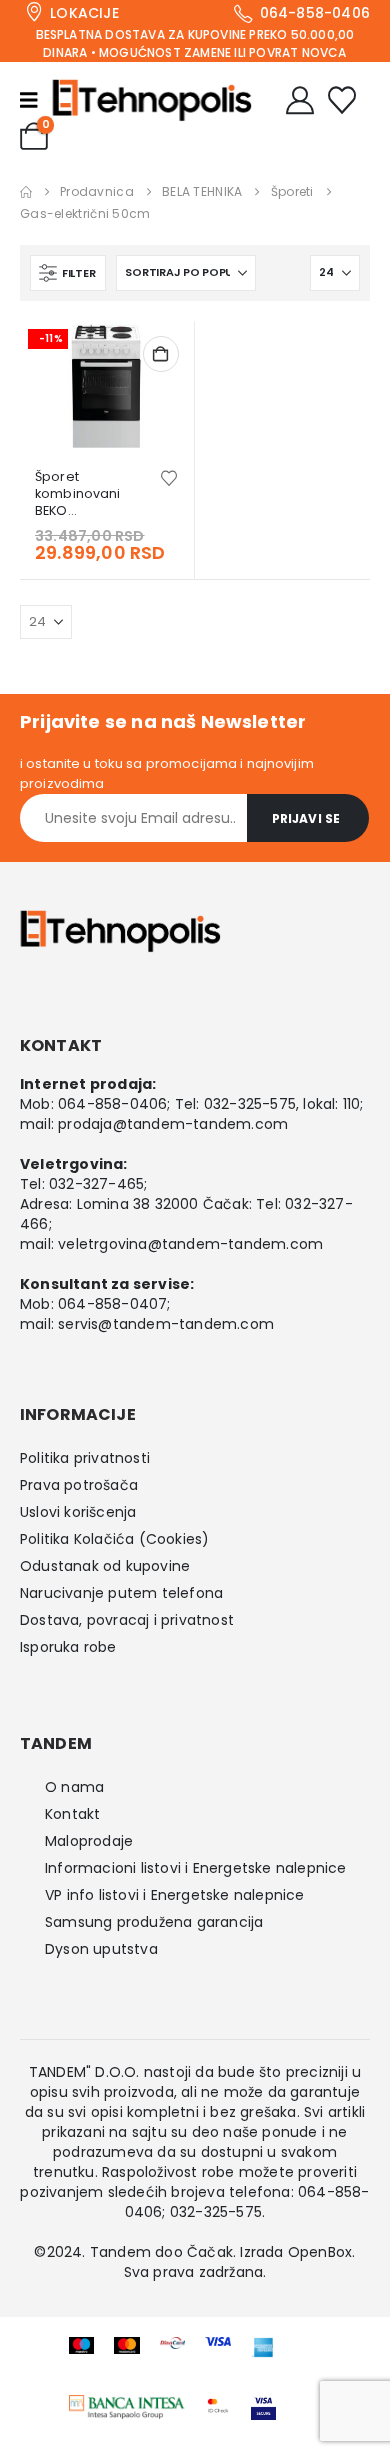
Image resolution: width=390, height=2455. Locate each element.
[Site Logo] (152, 100)
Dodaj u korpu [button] (161, 354)
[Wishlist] (342, 100)
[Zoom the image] (127, 2406)
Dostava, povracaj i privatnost (127, 1620)
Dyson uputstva (101, 1949)
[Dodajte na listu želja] (169, 476)
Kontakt (72, 1814)
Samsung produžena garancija (154, 1922)
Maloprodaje (89, 1841)
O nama (74, 1787)
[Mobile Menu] (36, 100)
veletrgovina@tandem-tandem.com (190, 1244)
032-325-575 (250, 1104)
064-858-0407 (112, 1304)
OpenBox (320, 2252)
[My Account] (300, 100)
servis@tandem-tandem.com (166, 1324)
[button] (68, 273)
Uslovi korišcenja (78, 1512)
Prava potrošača (79, 1485)
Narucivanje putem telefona (121, 1593)
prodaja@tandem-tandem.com (173, 1124)
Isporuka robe (68, 1647)
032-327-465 (96, 1184)
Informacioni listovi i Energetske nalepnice (196, 1868)
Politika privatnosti (85, 1458)
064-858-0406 (112, 1104)
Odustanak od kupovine (105, 1566)
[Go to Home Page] (26, 192)
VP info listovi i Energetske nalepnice (175, 1895)
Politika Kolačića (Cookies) (114, 1539)
